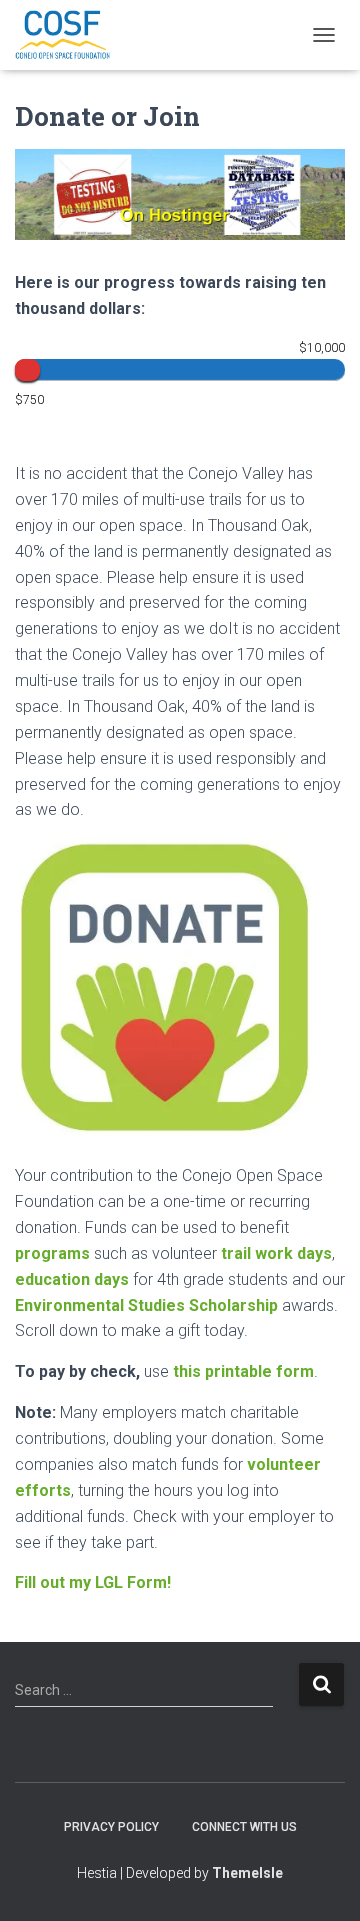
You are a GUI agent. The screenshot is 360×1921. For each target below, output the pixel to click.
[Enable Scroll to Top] (320, 1881)
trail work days (276, 1253)
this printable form (243, 1371)
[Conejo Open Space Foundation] (70, 35)
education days (72, 1279)
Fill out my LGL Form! (93, 1582)
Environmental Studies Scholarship (146, 1305)
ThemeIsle (247, 1873)
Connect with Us (244, 1827)
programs (52, 1253)
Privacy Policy (111, 1827)
